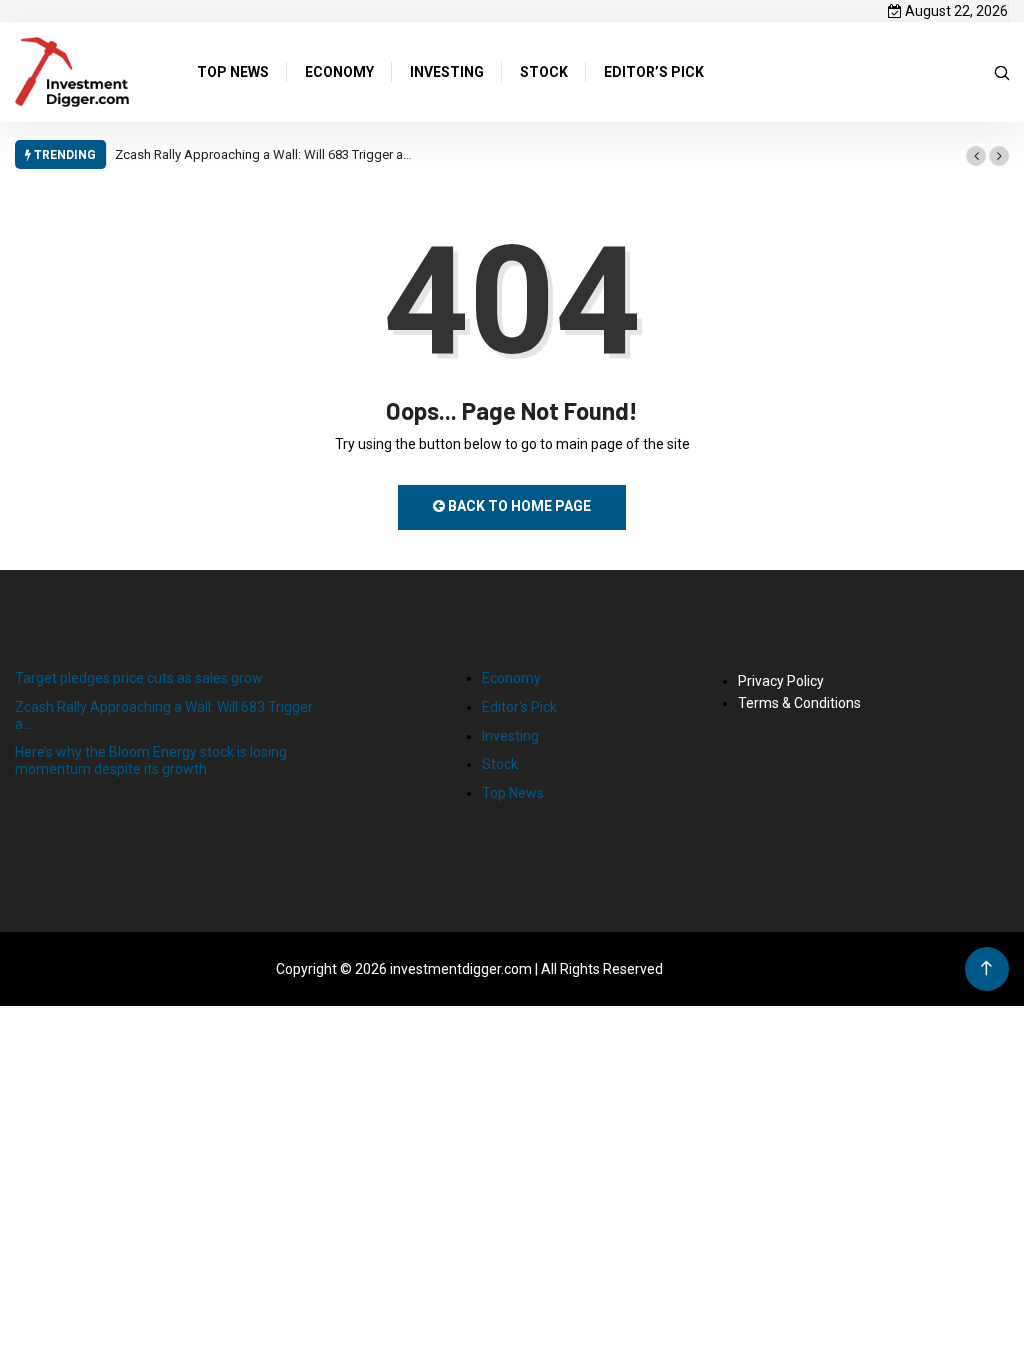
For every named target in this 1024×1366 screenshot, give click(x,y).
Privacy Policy (781, 681)
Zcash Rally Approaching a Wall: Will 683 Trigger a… (263, 154)
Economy (511, 678)
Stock (500, 764)
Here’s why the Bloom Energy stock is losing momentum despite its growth (151, 760)
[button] (976, 156)
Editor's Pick (519, 707)
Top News (513, 793)
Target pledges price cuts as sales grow (139, 678)
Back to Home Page (518, 506)
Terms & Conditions (799, 703)
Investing (510, 736)
